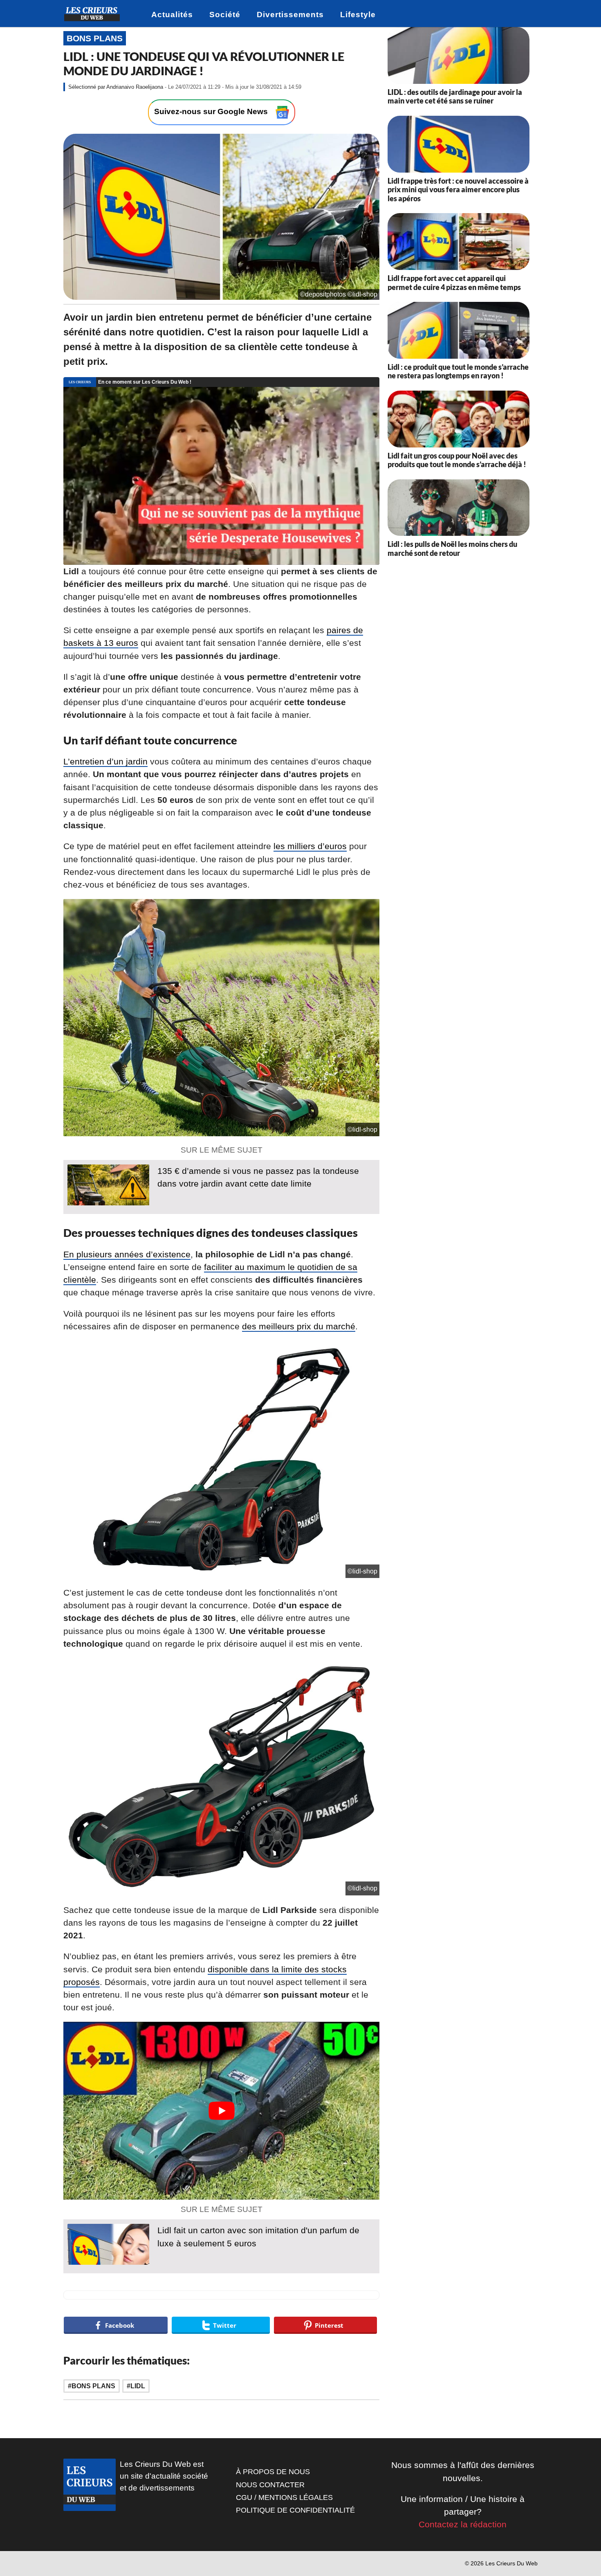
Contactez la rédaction (463, 2524)
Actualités (172, 15)
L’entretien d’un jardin (105, 761)
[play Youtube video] (221, 2111)
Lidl (138, 2386)
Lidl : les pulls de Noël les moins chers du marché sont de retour (452, 548)
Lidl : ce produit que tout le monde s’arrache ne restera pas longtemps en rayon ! (458, 371)
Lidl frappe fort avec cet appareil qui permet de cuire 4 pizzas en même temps (454, 283)
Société (225, 15)
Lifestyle (358, 15)
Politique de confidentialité (295, 2510)
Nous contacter (270, 2485)
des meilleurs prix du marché (299, 1326)
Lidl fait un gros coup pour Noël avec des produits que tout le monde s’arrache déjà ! (457, 460)
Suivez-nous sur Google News (212, 111)
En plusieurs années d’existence (127, 1254)
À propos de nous (273, 2472)
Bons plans (95, 38)
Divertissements (290, 15)
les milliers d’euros (310, 846)
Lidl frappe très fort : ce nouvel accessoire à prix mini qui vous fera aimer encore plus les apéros (458, 190)
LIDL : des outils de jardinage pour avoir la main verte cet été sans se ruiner (455, 97)
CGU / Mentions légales (284, 2497)
